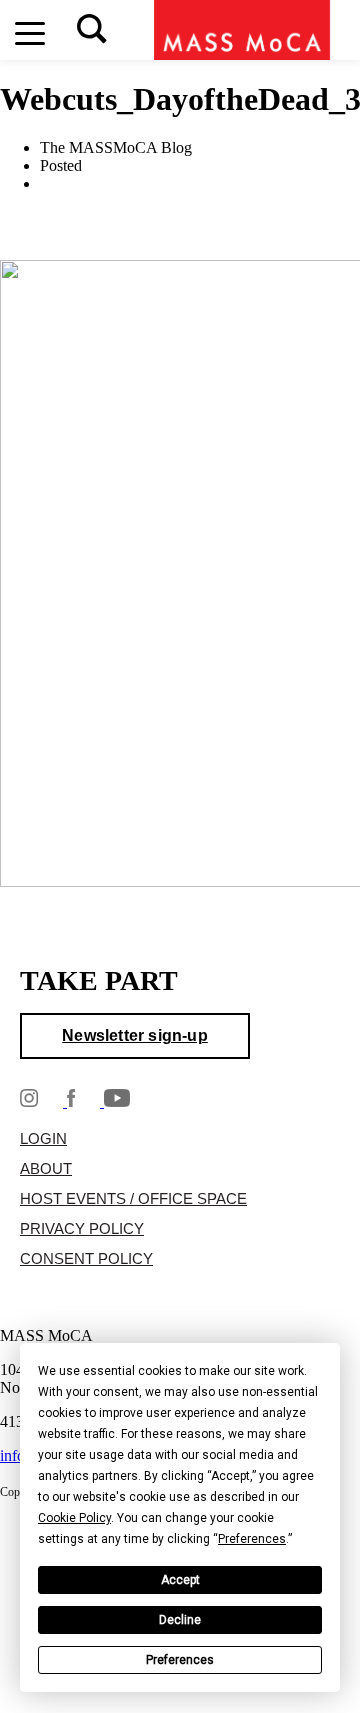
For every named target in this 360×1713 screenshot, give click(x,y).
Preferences (180, 1661)
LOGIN (43, 1140)
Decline (180, 1621)
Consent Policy (86, 1260)
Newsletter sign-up (135, 1036)
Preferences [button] (252, 1540)
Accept (180, 1581)
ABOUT (46, 1170)
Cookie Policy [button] (74, 1519)
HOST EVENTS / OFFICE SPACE (133, 1200)
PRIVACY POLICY (82, 1230)
